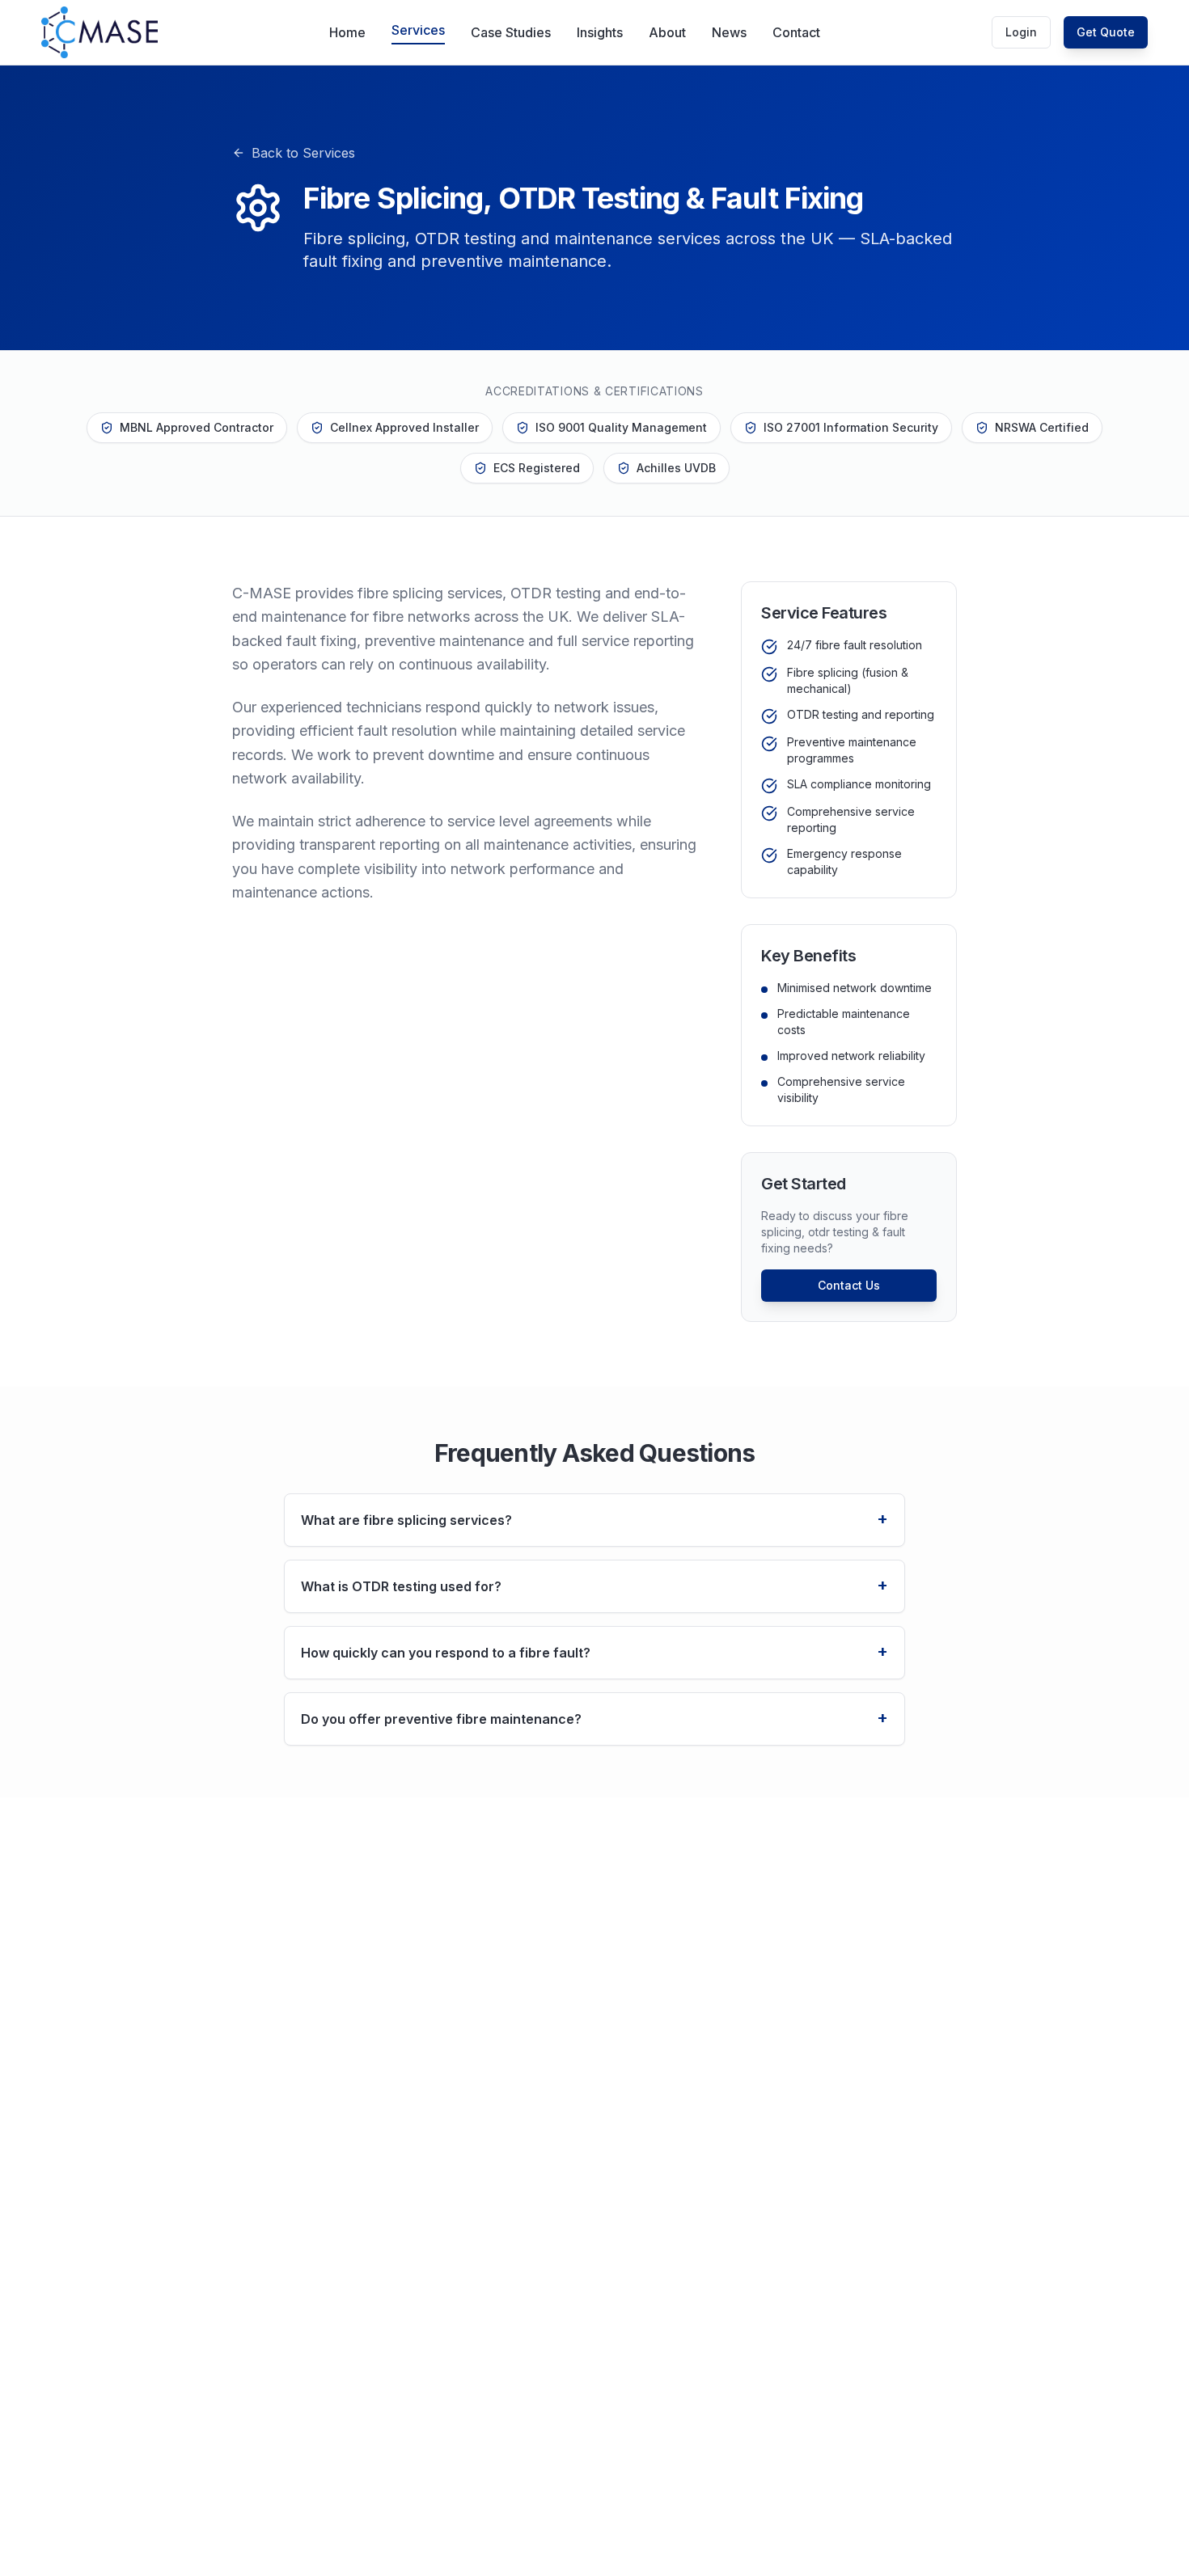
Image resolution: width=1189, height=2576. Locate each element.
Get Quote (1106, 32)
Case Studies (511, 32)
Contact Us (849, 1285)
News (729, 32)
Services (418, 30)
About (667, 32)
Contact (796, 32)
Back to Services (303, 153)
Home (347, 32)
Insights (600, 32)
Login (1021, 32)
